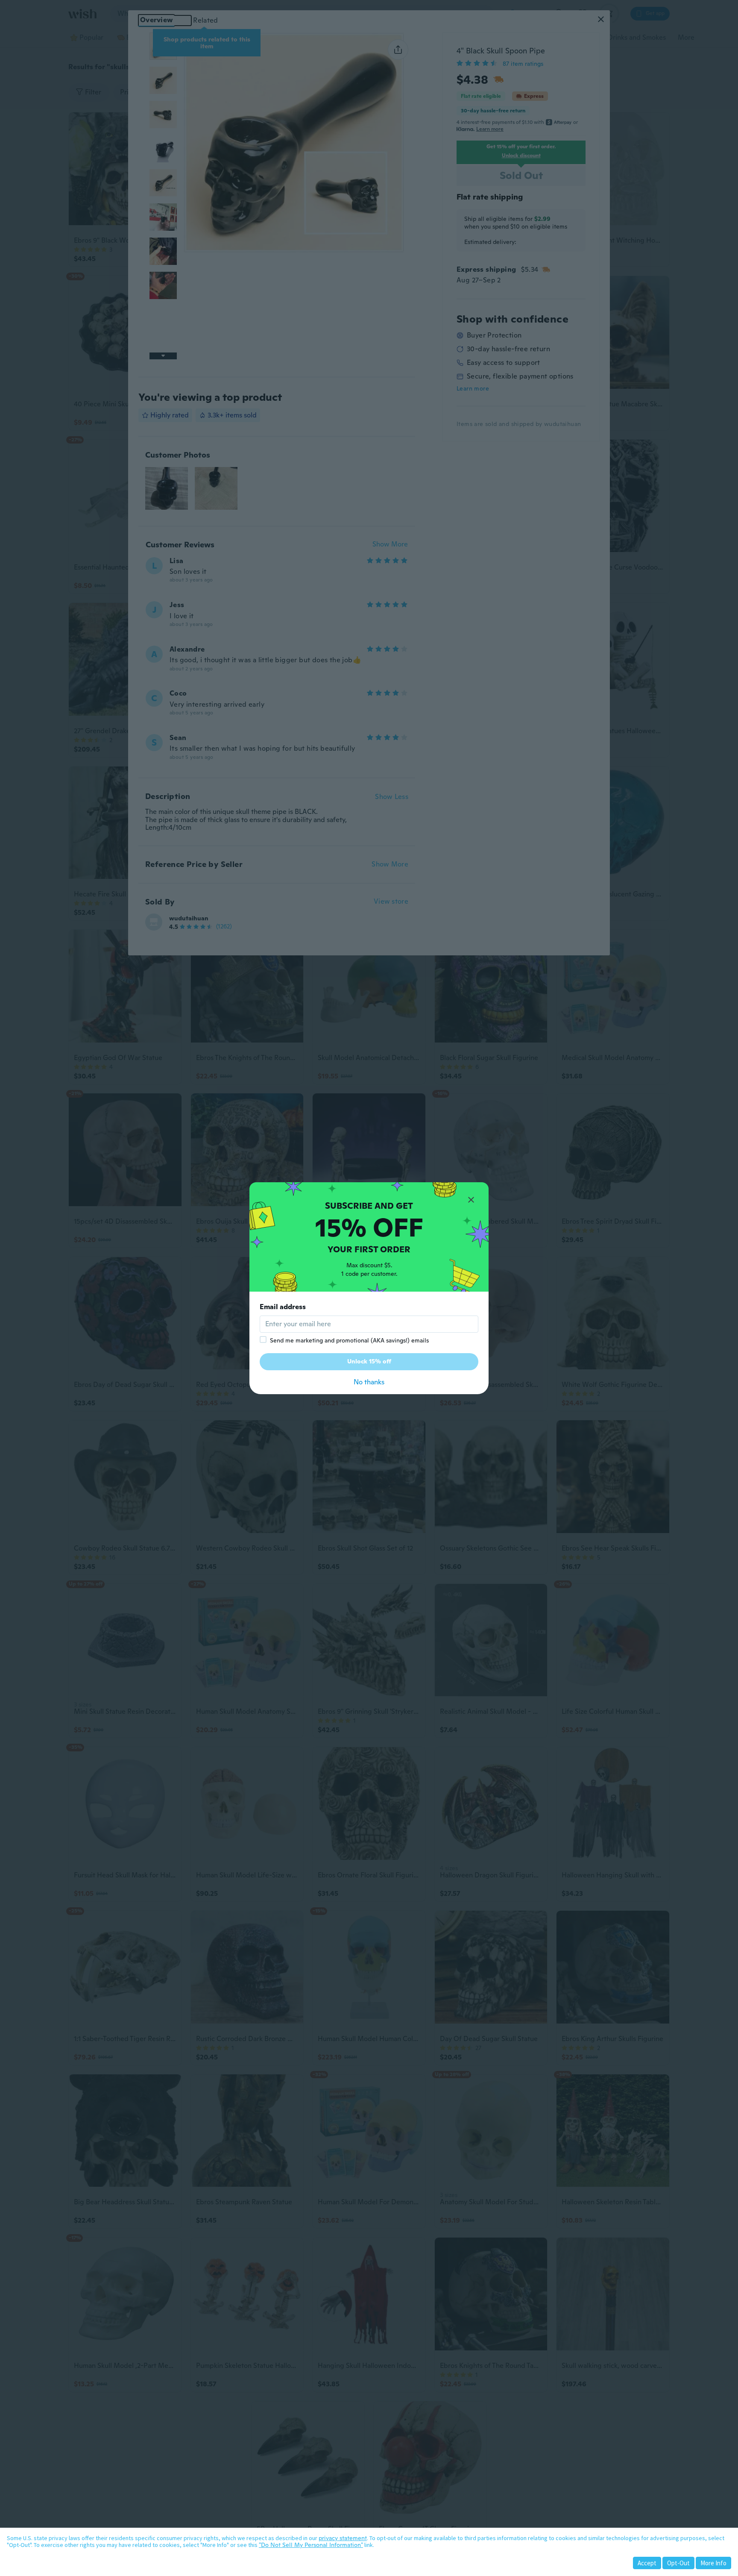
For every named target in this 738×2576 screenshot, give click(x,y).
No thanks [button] (369, 1382)
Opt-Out (678, 2563)
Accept (647, 2563)
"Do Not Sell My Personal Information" (311, 2545)
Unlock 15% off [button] (369, 1361)
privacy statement (343, 2538)
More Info (713, 2563)
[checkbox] (263, 1339)
